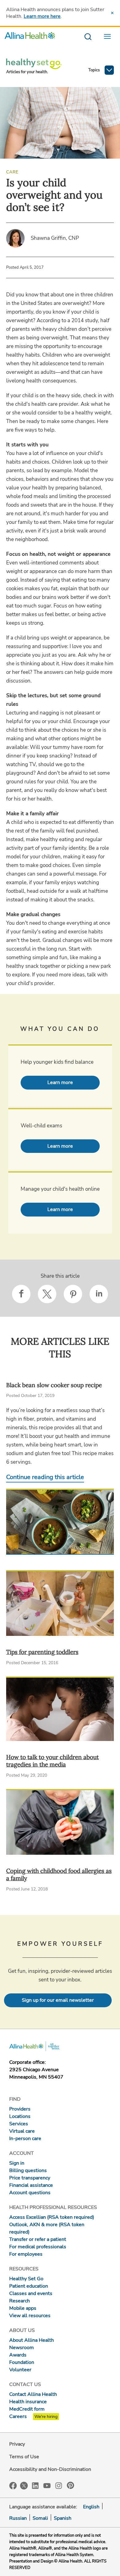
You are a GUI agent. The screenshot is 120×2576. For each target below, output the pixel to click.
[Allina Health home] (30, 37)
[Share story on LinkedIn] (99, 1294)
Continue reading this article (45, 1477)
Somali (40, 2518)
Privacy (17, 2444)
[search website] (88, 37)
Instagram (59, 2485)
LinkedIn (35, 2485)
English (91, 2507)
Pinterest (70, 2485)
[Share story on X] (47, 1294)
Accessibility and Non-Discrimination (50, 2469)
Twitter (24, 2486)
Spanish (63, 2518)
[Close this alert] (112, 13)
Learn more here (42, 16)
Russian (18, 2518)
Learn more (60, 1082)
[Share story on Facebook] (21, 1294)
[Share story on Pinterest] (73, 1294)
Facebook (13, 2486)
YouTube (47, 2485)
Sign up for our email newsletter (58, 2000)
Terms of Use (24, 2457)
